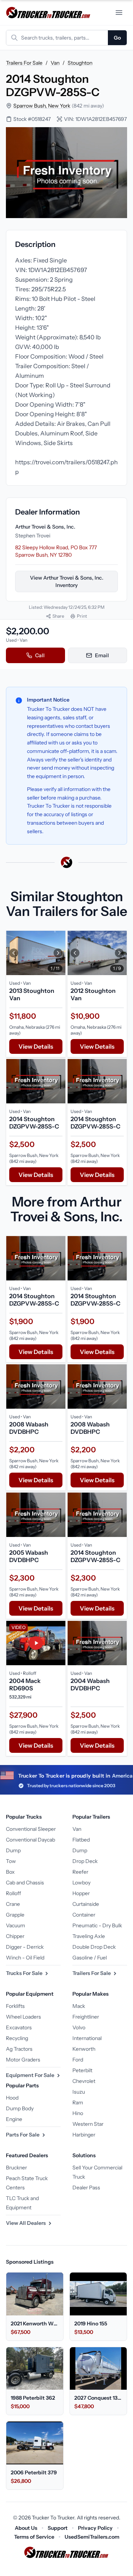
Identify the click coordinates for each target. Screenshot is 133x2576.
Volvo (79, 2027)
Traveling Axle (89, 1936)
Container (84, 1915)
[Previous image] (14, 953)
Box (10, 1872)
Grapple (15, 1915)
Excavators (19, 2027)
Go (117, 38)
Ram (78, 2102)
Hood (12, 2098)
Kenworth (84, 2049)
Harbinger (84, 2135)
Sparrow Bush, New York (42, 106)
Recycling (17, 2038)
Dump (13, 1850)
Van (55, 63)
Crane (13, 1904)
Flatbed (81, 1840)
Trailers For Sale (24, 63)
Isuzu (79, 2092)
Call (40, 655)
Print (82, 616)
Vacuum (16, 1925)
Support (58, 2528)
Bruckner (16, 2168)
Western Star (88, 2124)
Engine (14, 2119)
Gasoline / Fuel (90, 1958)
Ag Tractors (19, 2049)
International (87, 2038)
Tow (11, 1861)
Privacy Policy (95, 2528)
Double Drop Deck (94, 1947)
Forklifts (15, 2006)
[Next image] (58, 953)
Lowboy (81, 1883)
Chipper (15, 1936)
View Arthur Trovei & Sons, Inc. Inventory (67, 581)
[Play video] (36, 1643)
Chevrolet (84, 2081)
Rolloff (13, 1893)
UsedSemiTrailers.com (92, 2537)
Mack (79, 2006)
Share (58, 616)
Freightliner (86, 2017)
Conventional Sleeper (31, 1829)
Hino (78, 2113)
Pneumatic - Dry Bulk (97, 1925)
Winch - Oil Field (25, 1958)
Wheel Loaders (23, 2017)
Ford (78, 2060)
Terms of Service (34, 2537)
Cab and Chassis (25, 1883)
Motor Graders (23, 2060)
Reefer (80, 1872)
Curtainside (86, 1904)
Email (102, 655)
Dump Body (20, 2108)
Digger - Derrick (25, 1947)
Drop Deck (85, 1861)
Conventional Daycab (30, 1840)
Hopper (81, 1893)
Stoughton (80, 63)
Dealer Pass (86, 2188)
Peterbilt (82, 2070)
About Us (26, 2528)
